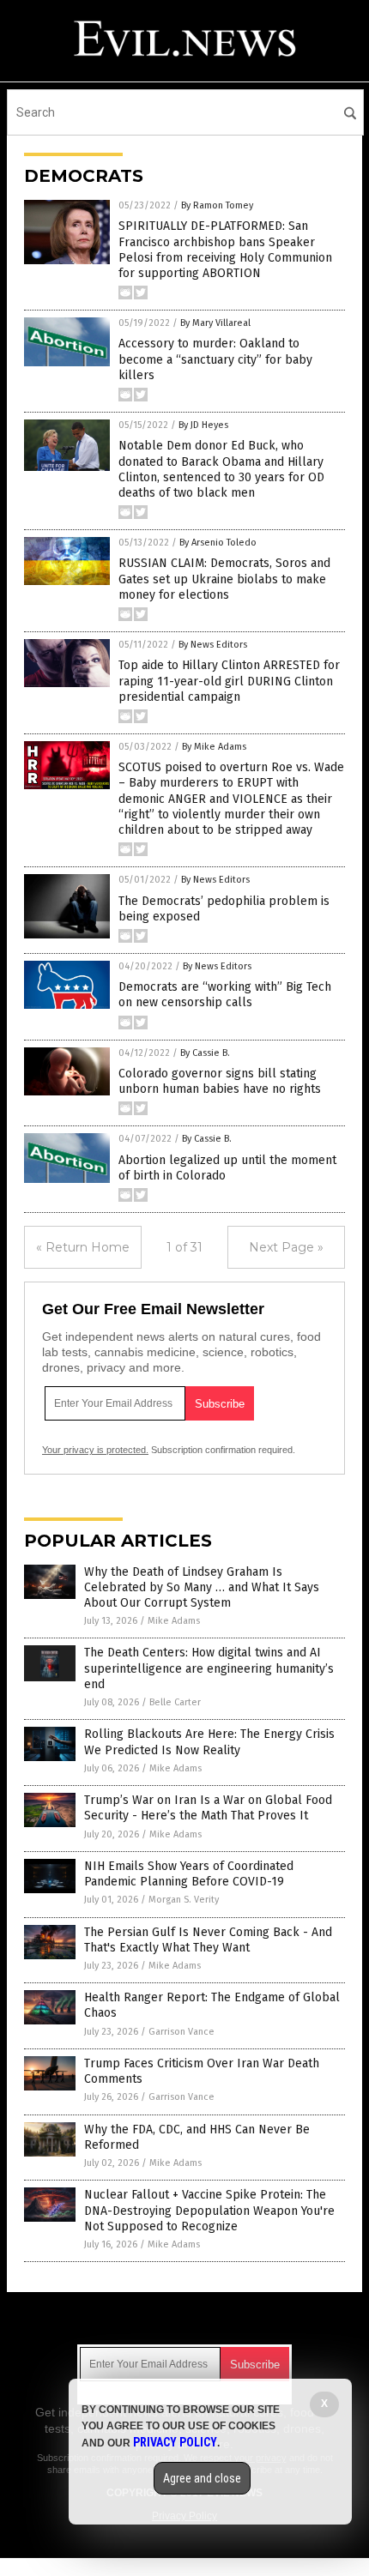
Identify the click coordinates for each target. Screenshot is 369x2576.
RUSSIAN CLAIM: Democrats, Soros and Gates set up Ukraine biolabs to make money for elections (224, 579)
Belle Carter (175, 1702)
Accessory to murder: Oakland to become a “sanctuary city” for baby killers (215, 359)
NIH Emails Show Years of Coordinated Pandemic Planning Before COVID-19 (189, 1874)
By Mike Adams (214, 747)
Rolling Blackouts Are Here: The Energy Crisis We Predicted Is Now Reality (209, 1742)
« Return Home (83, 1247)
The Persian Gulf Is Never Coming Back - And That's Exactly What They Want (208, 1940)
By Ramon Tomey (217, 205)
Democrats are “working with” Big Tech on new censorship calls (225, 995)
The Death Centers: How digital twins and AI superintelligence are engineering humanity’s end (209, 1668)
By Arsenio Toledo (218, 543)
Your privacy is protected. (95, 1450)
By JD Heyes (203, 425)
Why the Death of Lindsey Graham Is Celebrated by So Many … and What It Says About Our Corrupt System (202, 1587)
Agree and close (202, 2478)
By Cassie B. (205, 1053)
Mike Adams (174, 1621)
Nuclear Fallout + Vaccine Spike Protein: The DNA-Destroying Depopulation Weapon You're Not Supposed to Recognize (209, 2210)
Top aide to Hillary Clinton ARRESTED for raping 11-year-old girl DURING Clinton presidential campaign (229, 681)
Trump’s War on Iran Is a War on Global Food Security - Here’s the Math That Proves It (208, 1808)
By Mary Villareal (215, 323)
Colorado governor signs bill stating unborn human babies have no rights (220, 1081)
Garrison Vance (181, 2032)
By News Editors (213, 645)
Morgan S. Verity (184, 1900)
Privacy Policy (175, 2442)
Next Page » (286, 1247)
